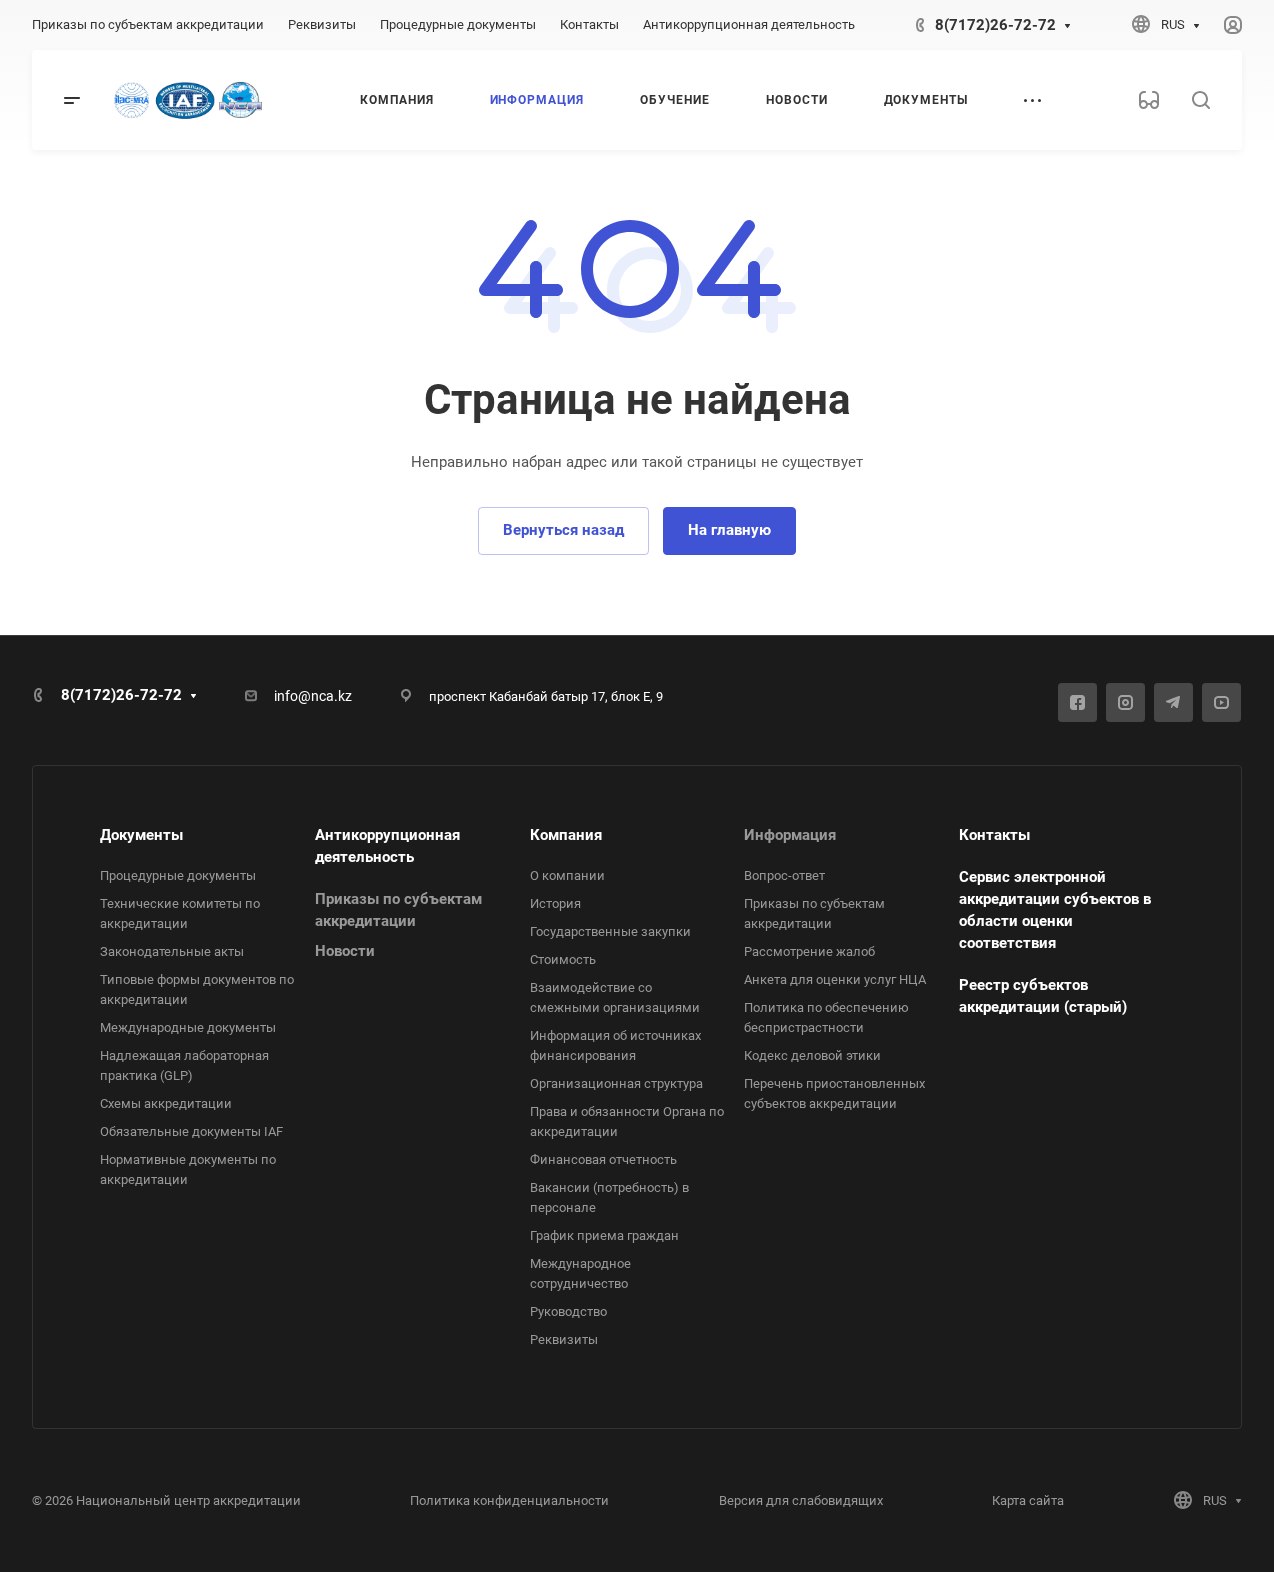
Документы (141, 835)
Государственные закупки (610, 931)
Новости (345, 951)
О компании (567, 875)
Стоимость (563, 959)
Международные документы (188, 1027)
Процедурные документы (178, 875)
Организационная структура (616, 1083)
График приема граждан (604, 1235)
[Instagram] (1125, 702)
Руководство (568, 1311)
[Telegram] (1173, 702)
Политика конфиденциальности (509, 1500)
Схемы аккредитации (166, 1103)
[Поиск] (1200, 100)
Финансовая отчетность (603, 1159)
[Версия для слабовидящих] (1149, 100)
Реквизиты (564, 1339)
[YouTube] (1221, 702)
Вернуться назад (563, 530)
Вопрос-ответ (784, 875)
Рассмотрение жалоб (809, 951)
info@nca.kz (313, 696)
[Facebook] (1077, 702)
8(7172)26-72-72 (995, 25)
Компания (566, 835)
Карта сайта (1028, 1500)
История (555, 903)
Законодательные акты (172, 951)
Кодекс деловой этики (812, 1055)
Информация (790, 835)
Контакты (994, 835)
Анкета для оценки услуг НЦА (835, 979)
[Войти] (1233, 25)
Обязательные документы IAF (191, 1131)
